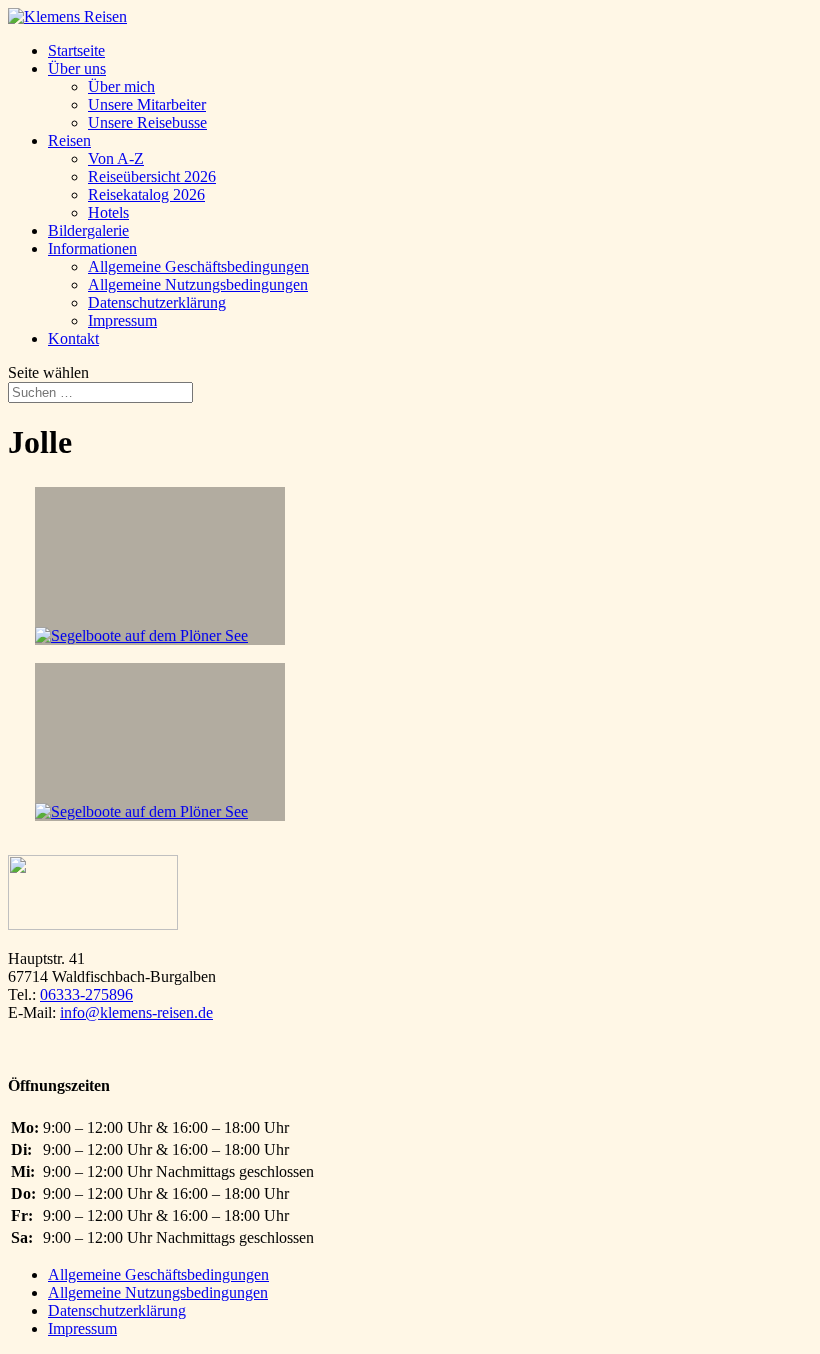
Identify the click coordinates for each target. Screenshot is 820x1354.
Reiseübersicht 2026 (152, 176)
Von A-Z (116, 158)
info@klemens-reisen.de (136, 1012)
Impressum (122, 320)
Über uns (77, 68)
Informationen (92, 248)
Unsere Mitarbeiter (147, 104)
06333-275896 (86, 994)
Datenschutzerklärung (157, 302)
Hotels (108, 212)
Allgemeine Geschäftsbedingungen (198, 266)
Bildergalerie (88, 230)
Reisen (69, 140)
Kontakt (73, 338)
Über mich (121, 86)
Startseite (76, 50)
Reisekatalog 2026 (146, 194)
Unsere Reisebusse (147, 122)
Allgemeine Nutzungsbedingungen (198, 284)
